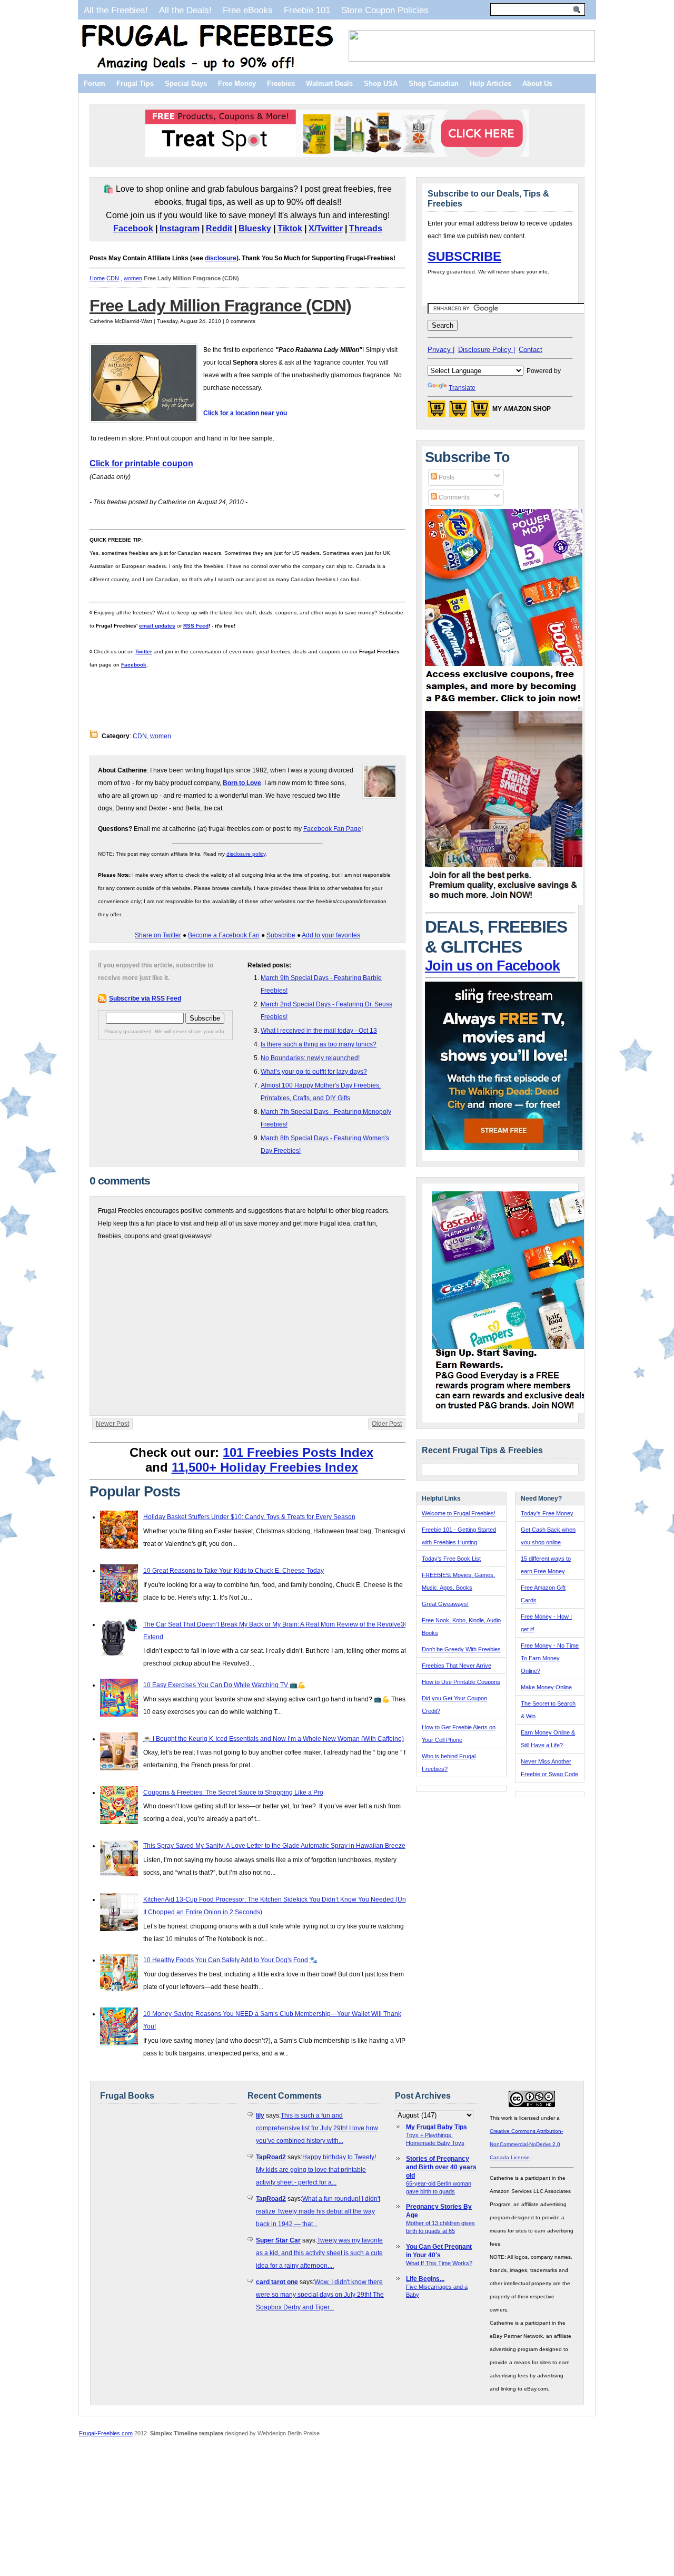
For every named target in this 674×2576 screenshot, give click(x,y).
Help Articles (490, 84)
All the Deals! (185, 10)
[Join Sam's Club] (504, 903)
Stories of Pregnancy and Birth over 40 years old (441, 2167)
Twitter (144, 652)
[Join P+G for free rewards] (512, 1411)
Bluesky (255, 228)
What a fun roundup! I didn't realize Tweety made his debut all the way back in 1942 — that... (318, 2211)
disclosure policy (246, 854)
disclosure (221, 258)
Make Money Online (546, 1687)
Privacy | (441, 350)
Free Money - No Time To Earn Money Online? (550, 1658)
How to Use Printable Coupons (461, 1682)
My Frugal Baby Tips (437, 2127)
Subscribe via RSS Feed (145, 998)
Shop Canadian (434, 84)
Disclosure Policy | (487, 350)
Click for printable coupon (141, 463)
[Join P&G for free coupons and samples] (504, 704)
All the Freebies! (116, 10)
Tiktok (290, 228)
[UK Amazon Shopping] (480, 412)
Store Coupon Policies (385, 10)
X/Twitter (326, 228)
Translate (462, 388)
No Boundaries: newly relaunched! (310, 1058)
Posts (446, 477)
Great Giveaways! (445, 1604)
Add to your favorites (331, 935)
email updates (157, 626)
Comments (453, 497)
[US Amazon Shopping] (437, 412)
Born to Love (242, 783)
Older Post (387, 1424)
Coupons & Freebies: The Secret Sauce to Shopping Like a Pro (233, 1793)
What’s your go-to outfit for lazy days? (314, 1072)
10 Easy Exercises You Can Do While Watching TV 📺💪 (224, 1685)
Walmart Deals (329, 84)
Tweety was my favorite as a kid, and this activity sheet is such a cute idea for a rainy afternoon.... (319, 2253)
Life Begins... (425, 2279)
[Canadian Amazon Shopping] (458, 412)
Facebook (133, 228)
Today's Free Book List (451, 1559)
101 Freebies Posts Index (298, 1452)
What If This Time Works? (439, 2263)
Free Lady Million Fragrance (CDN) (220, 306)
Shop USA (381, 84)
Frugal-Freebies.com (106, 2433)
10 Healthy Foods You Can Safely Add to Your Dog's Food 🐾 (230, 1960)
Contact (531, 350)
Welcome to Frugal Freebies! (459, 1513)
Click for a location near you (245, 413)
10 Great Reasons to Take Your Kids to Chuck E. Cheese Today (234, 1571)
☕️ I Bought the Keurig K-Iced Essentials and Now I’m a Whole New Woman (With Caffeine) (274, 1739)
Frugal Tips (135, 84)
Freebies (281, 84)
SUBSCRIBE (464, 256)
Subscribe (281, 935)
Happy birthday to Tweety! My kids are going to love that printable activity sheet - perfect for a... (316, 2170)
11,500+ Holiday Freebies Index (265, 1467)
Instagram (180, 228)
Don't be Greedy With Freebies (461, 1649)
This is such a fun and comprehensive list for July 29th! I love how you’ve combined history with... (317, 2128)
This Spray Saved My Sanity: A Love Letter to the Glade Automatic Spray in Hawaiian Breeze (274, 1846)
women (133, 278)
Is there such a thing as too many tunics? (319, 1044)
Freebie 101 (307, 10)
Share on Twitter (158, 935)
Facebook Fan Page (332, 829)
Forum (95, 84)
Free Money (237, 84)
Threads (366, 228)
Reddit (219, 228)
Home (97, 278)
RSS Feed (196, 626)
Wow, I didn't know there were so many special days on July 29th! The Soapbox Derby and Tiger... (320, 2295)
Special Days (186, 84)
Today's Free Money (547, 1513)
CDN (113, 278)
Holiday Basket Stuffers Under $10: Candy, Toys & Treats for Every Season (249, 1517)
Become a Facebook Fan (224, 935)
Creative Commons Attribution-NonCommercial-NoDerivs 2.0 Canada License (526, 2144)
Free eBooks (248, 10)
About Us (537, 84)
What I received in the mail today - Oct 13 (319, 1031)
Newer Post (112, 1424)
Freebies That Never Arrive (457, 1666)
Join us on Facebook (492, 966)
